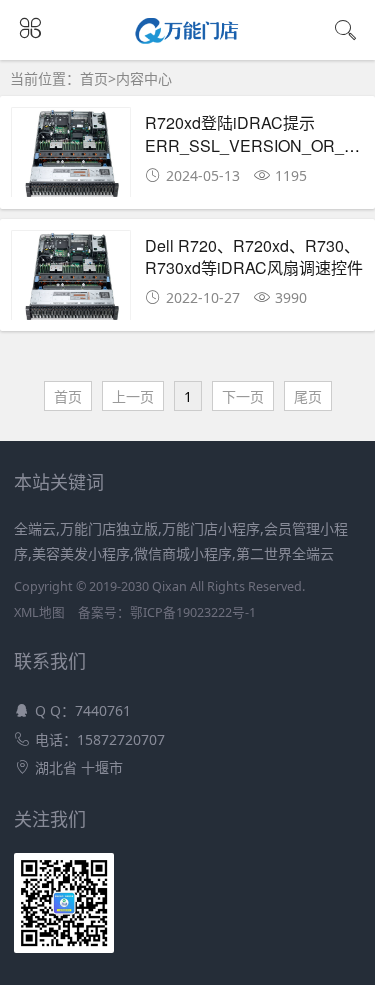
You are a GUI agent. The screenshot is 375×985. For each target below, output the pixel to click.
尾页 (308, 396)
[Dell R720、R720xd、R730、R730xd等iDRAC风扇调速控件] (71, 280)
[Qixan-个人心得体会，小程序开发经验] (187, 38)
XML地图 (39, 612)
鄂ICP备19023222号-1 (193, 612)
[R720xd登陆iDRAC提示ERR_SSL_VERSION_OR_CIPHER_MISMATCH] (71, 157)
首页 (94, 78)
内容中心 (144, 78)
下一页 (243, 396)
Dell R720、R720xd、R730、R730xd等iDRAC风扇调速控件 (254, 256)
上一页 (133, 396)
